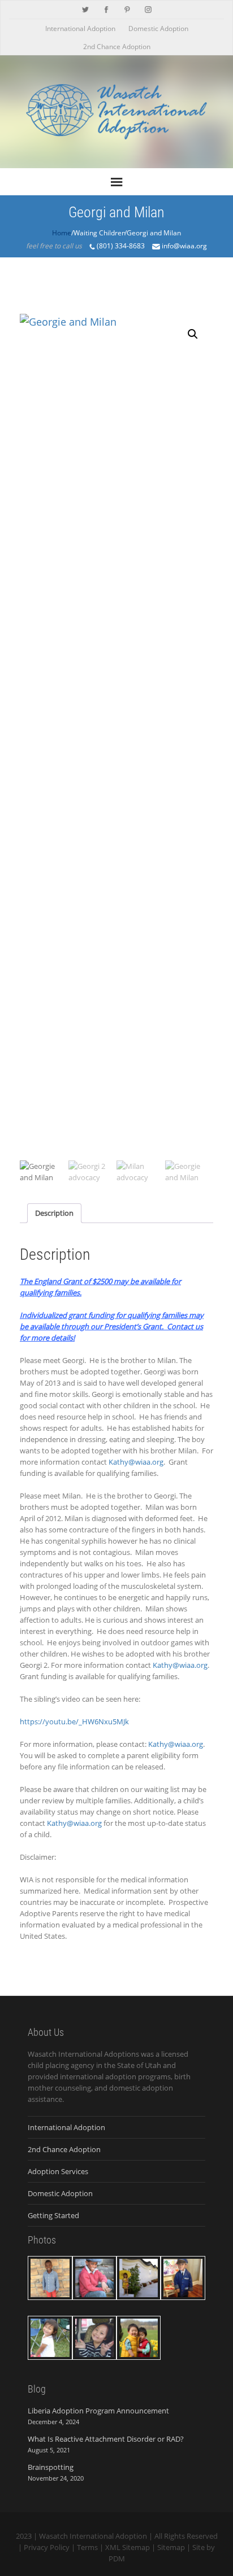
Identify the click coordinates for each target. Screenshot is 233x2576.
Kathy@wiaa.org (136, 1462)
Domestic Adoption (158, 29)
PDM (117, 2559)
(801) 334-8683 (121, 246)
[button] (193, 334)
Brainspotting (51, 2467)
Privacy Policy (47, 2547)
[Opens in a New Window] (85, 8)
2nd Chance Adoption (117, 47)
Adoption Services (58, 2171)
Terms (87, 2547)
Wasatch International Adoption (93, 2536)
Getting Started (53, 2215)
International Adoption (80, 29)
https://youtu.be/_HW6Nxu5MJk (74, 1721)
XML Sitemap (128, 2547)
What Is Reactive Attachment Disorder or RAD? (106, 2439)
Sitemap (171, 2547)
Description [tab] (54, 1213)
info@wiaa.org (184, 246)
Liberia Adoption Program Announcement (98, 2411)
